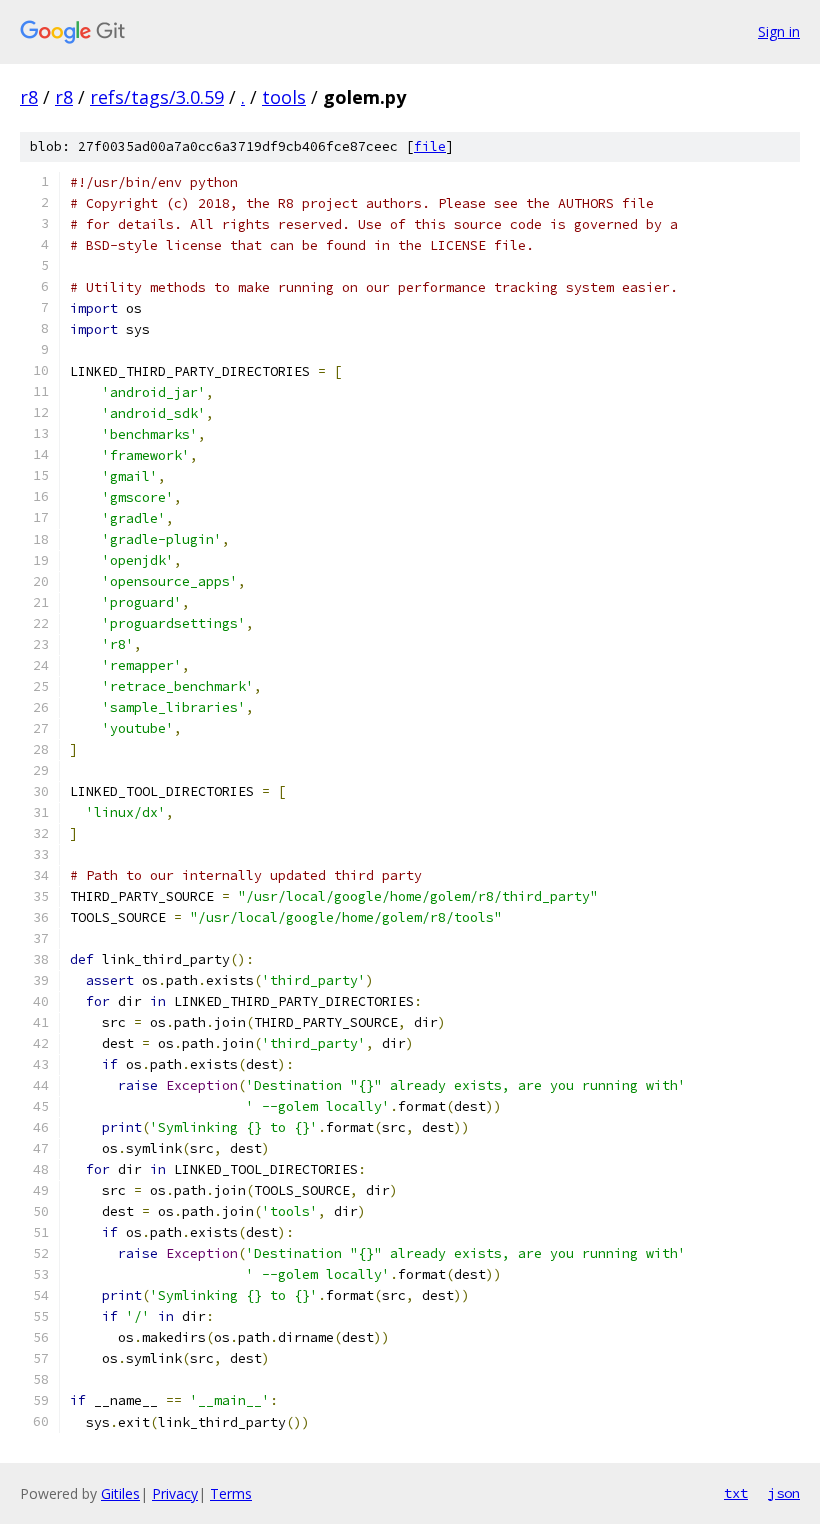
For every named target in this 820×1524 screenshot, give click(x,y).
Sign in (779, 31)
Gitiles (120, 1493)
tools (284, 97)
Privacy (175, 1493)
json (784, 1493)
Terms (231, 1493)
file (430, 146)
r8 (29, 97)
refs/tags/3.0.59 (157, 97)
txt (736, 1493)
